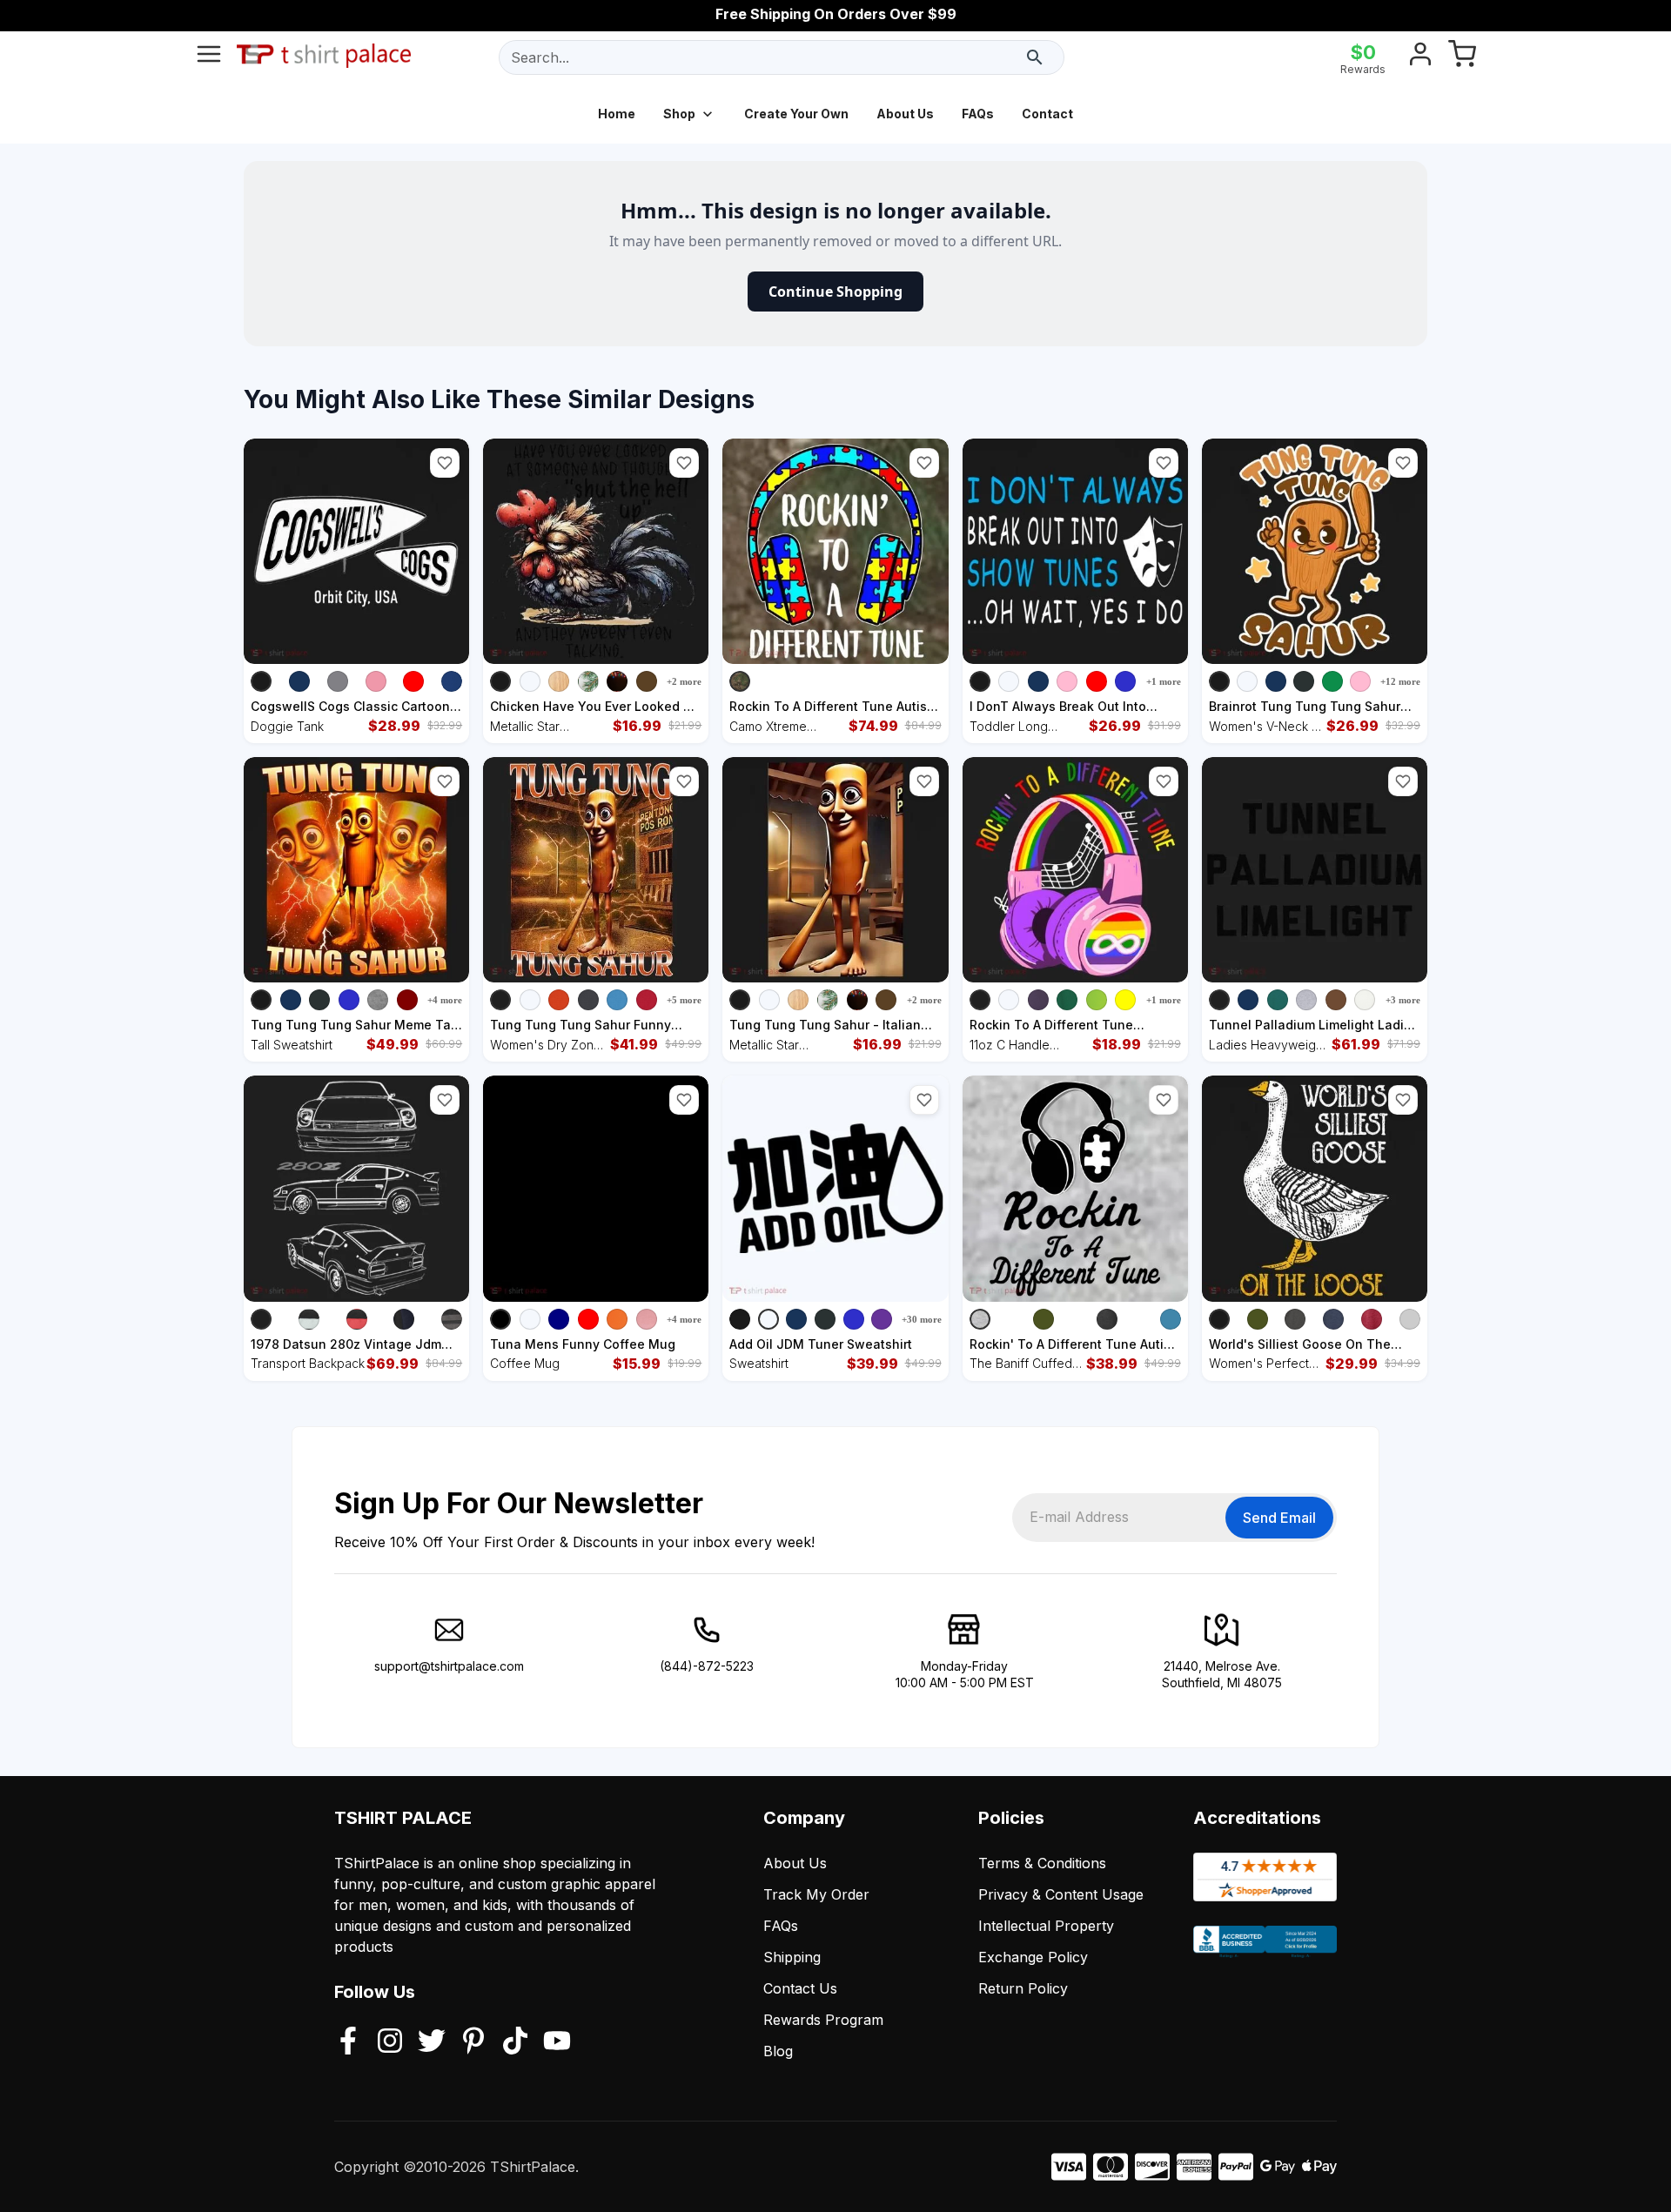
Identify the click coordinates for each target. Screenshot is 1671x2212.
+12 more (1400, 681)
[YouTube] (557, 2042)
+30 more (922, 1319)
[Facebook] (348, 2042)
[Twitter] (432, 2042)
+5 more (684, 1000)
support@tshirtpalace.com (449, 1666)
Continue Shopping (835, 292)
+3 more (1403, 1000)
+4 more (445, 1000)
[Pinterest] (473, 2042)
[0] (1462, 57)
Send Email (1279, 1518)
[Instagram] (390, 2042)
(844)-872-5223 (707, 1666)
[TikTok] (515, 2042)
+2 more (684, 681)
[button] (445, 463)
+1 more (1164, 681)
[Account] (1420, 57)
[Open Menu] (209, 57)
